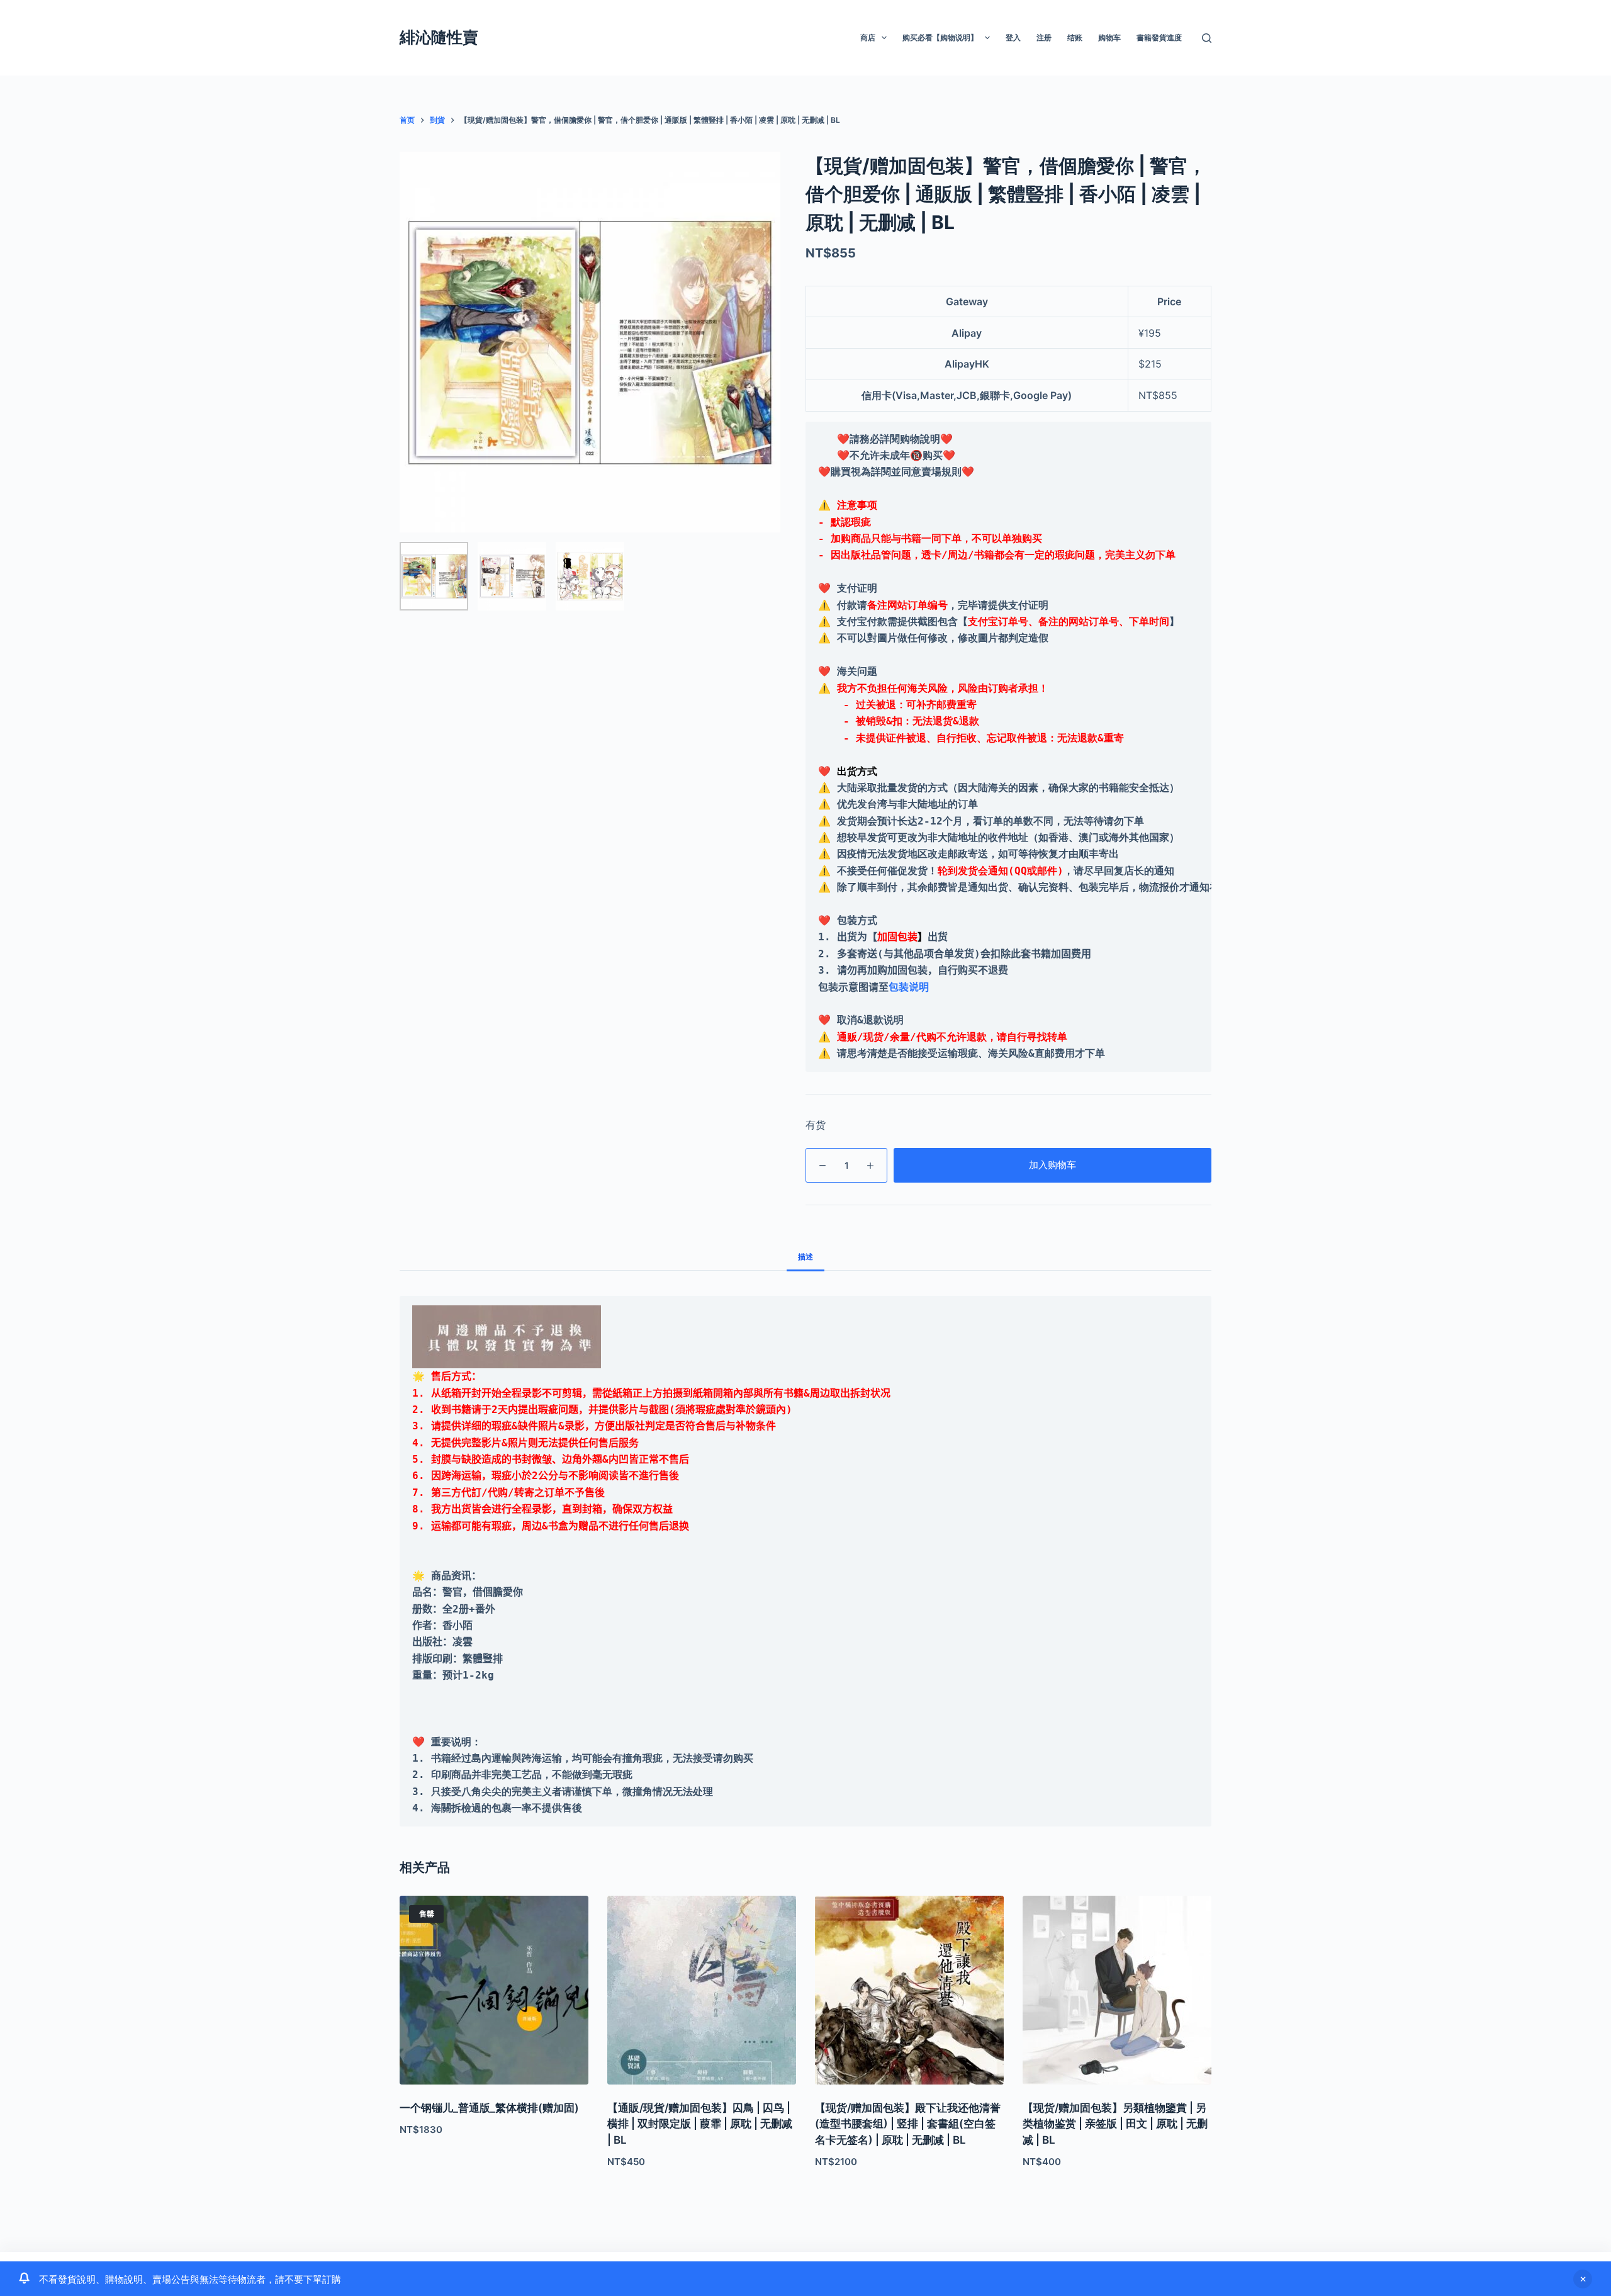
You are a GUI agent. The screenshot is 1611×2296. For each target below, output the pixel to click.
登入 (1013, 37)
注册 (1044, 37)
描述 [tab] (805, 1257)
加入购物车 (1052, 1165)
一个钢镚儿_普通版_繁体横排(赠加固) (489, 2108)
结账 (1075, 37)
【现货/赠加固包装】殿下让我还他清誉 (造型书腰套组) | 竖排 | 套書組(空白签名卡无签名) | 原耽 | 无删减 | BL (908, 2124)
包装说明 (909, 987)
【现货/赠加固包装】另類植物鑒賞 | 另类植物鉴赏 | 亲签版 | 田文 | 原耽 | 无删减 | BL (1115, 2124)
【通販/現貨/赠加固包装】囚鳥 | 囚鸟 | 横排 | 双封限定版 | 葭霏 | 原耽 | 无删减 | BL (700, 2124)
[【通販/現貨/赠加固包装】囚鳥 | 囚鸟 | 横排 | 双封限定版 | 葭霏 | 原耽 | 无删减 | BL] (702, 1990)
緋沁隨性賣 (439, 37)
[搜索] (1207, 38)
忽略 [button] (1583, 2279)
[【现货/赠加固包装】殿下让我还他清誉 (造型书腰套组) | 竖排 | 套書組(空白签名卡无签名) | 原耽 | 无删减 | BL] (909, 1990)
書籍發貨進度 (1159, 37)
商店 (868, 37)
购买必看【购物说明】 (940, 37)
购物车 (1109, 37)
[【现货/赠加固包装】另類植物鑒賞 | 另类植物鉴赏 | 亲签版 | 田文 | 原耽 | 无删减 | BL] (1117, 1990)
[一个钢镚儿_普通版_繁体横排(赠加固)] (494, 1990)
